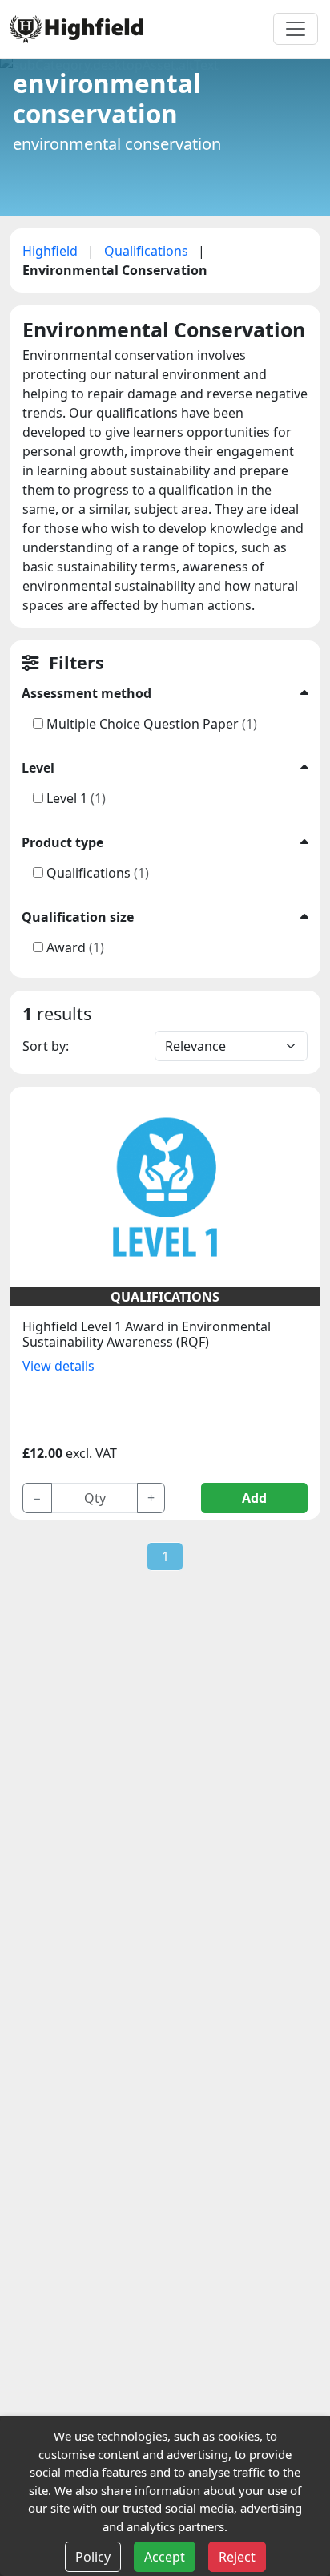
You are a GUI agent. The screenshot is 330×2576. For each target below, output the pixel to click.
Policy (93, 2557)
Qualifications (148, 251)
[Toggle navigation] (296, 29)
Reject (237, 2557)
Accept (165, 2557)
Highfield (52, 251)
